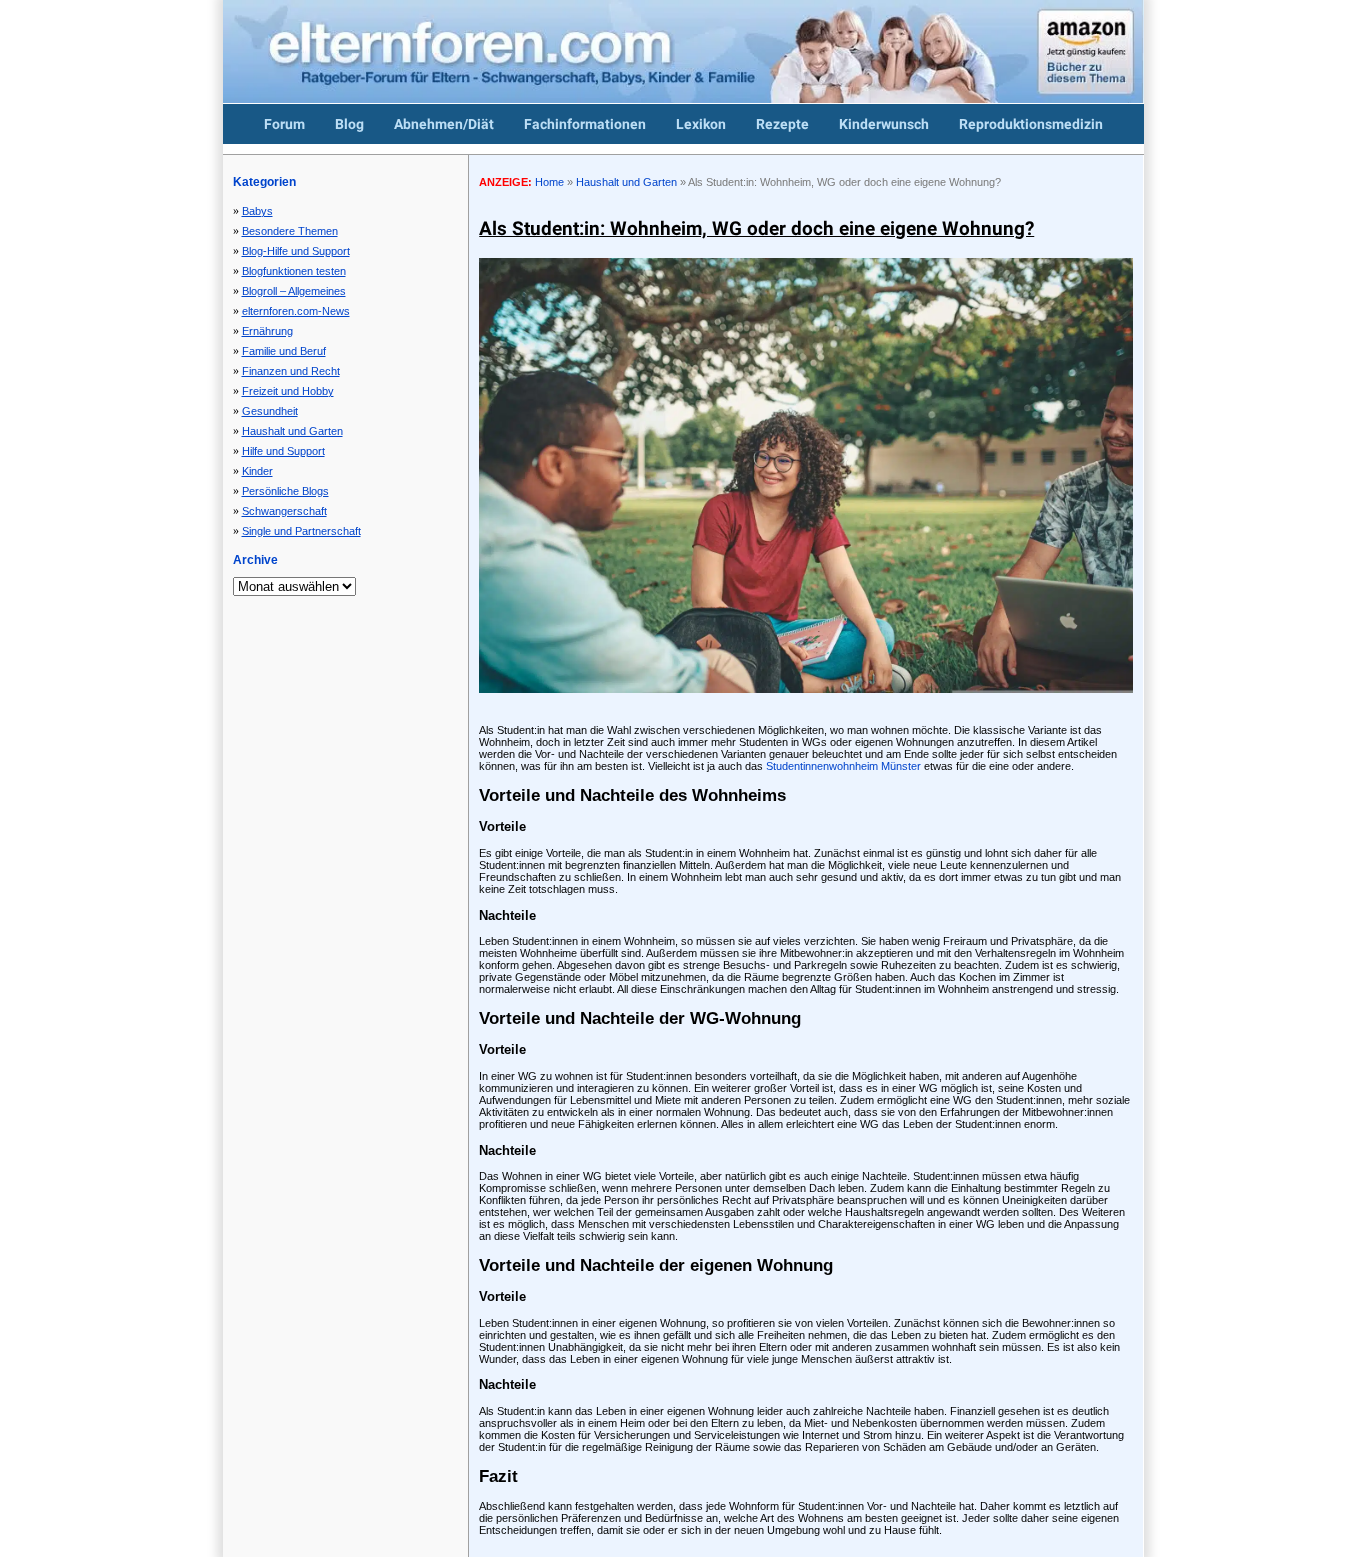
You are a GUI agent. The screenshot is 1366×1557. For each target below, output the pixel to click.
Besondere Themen (290, 231)
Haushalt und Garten (292, 431)
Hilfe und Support (283, 451)
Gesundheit (270, 411)
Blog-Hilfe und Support (296, 251)
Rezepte (782, 124)
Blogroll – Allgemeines (294, 291)
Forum (284, 124)
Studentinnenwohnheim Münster (843, 766)
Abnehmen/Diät (444, 124)
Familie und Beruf (284, 351)
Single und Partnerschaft (301, 531)
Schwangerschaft (284, 511)
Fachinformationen (585, 124)
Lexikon (701, 124)
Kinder (257, 471)
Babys (257, 211)
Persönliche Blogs (285, 491)
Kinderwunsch (884, 124)
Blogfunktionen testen (294, 271)
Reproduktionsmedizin (1031, 124)
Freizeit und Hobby (288, 391)
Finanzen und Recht (291, 371)
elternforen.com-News (296, 311)
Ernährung (267, 331)
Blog (349, 124)
